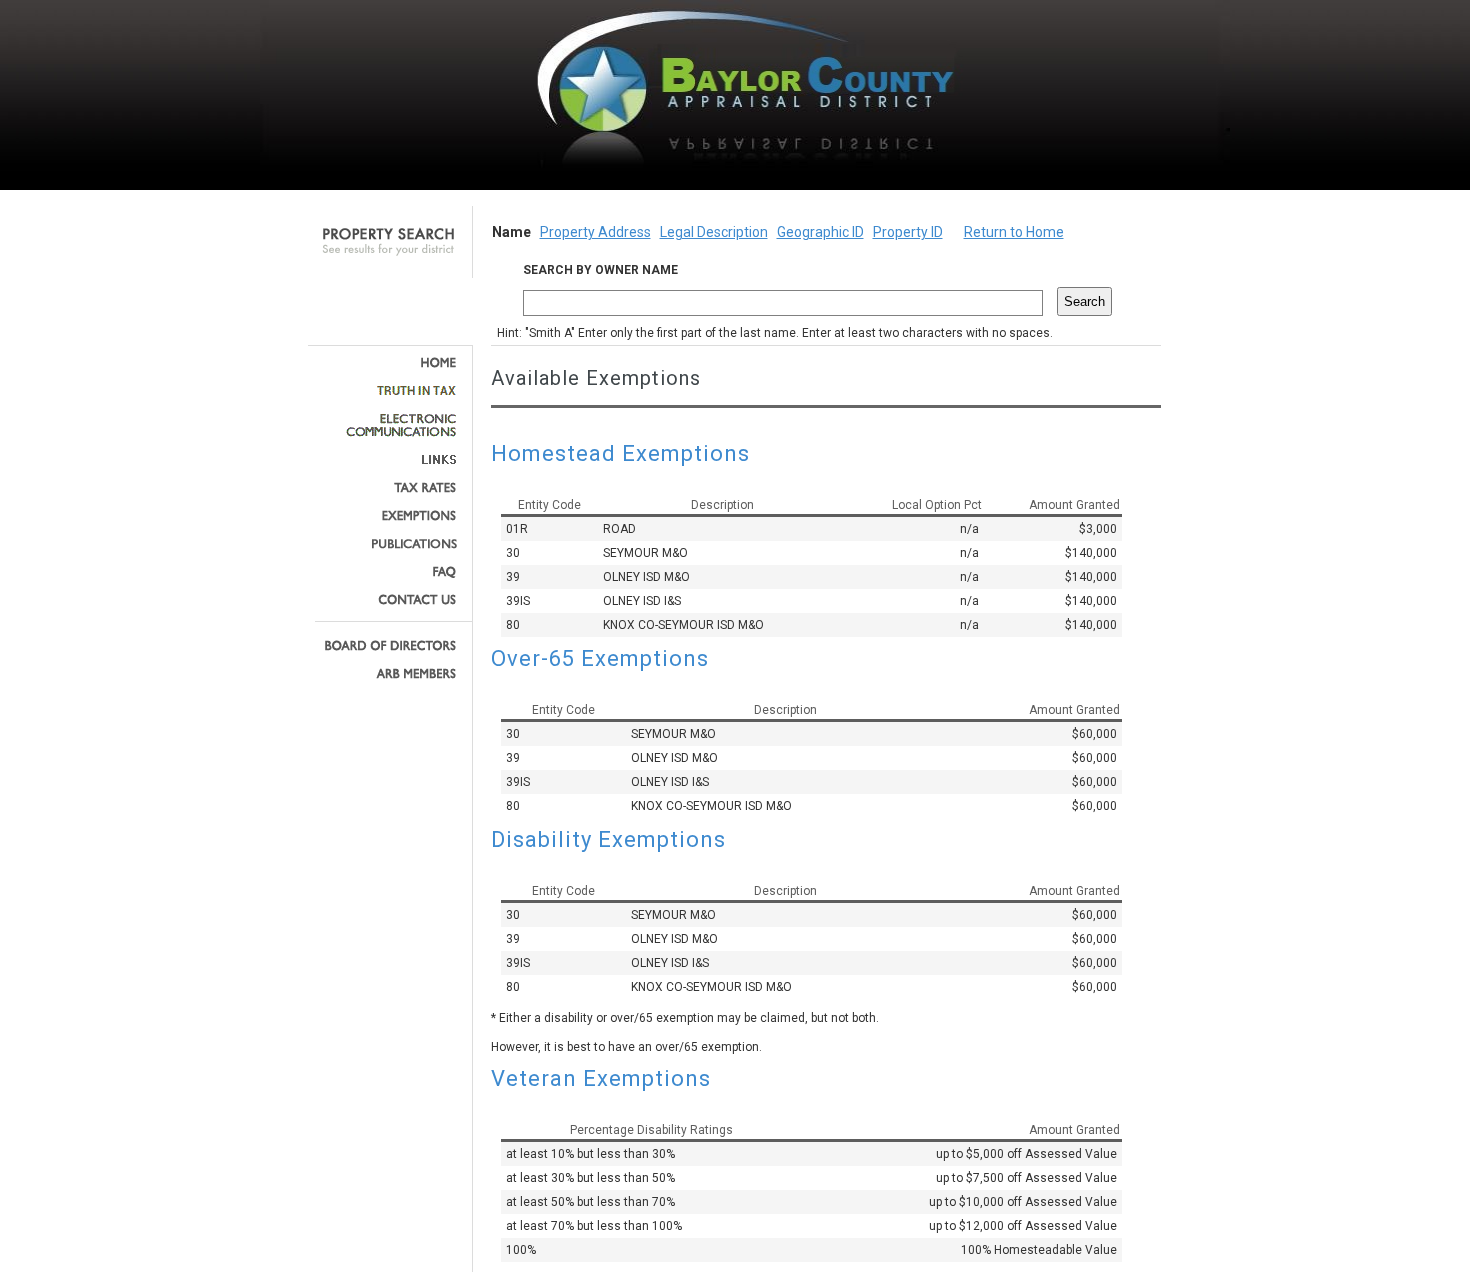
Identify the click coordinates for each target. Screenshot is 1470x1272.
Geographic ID (820, 232)
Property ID (908, 232)
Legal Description (714, 232)
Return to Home (1014, 232)
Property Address (595, 232)
